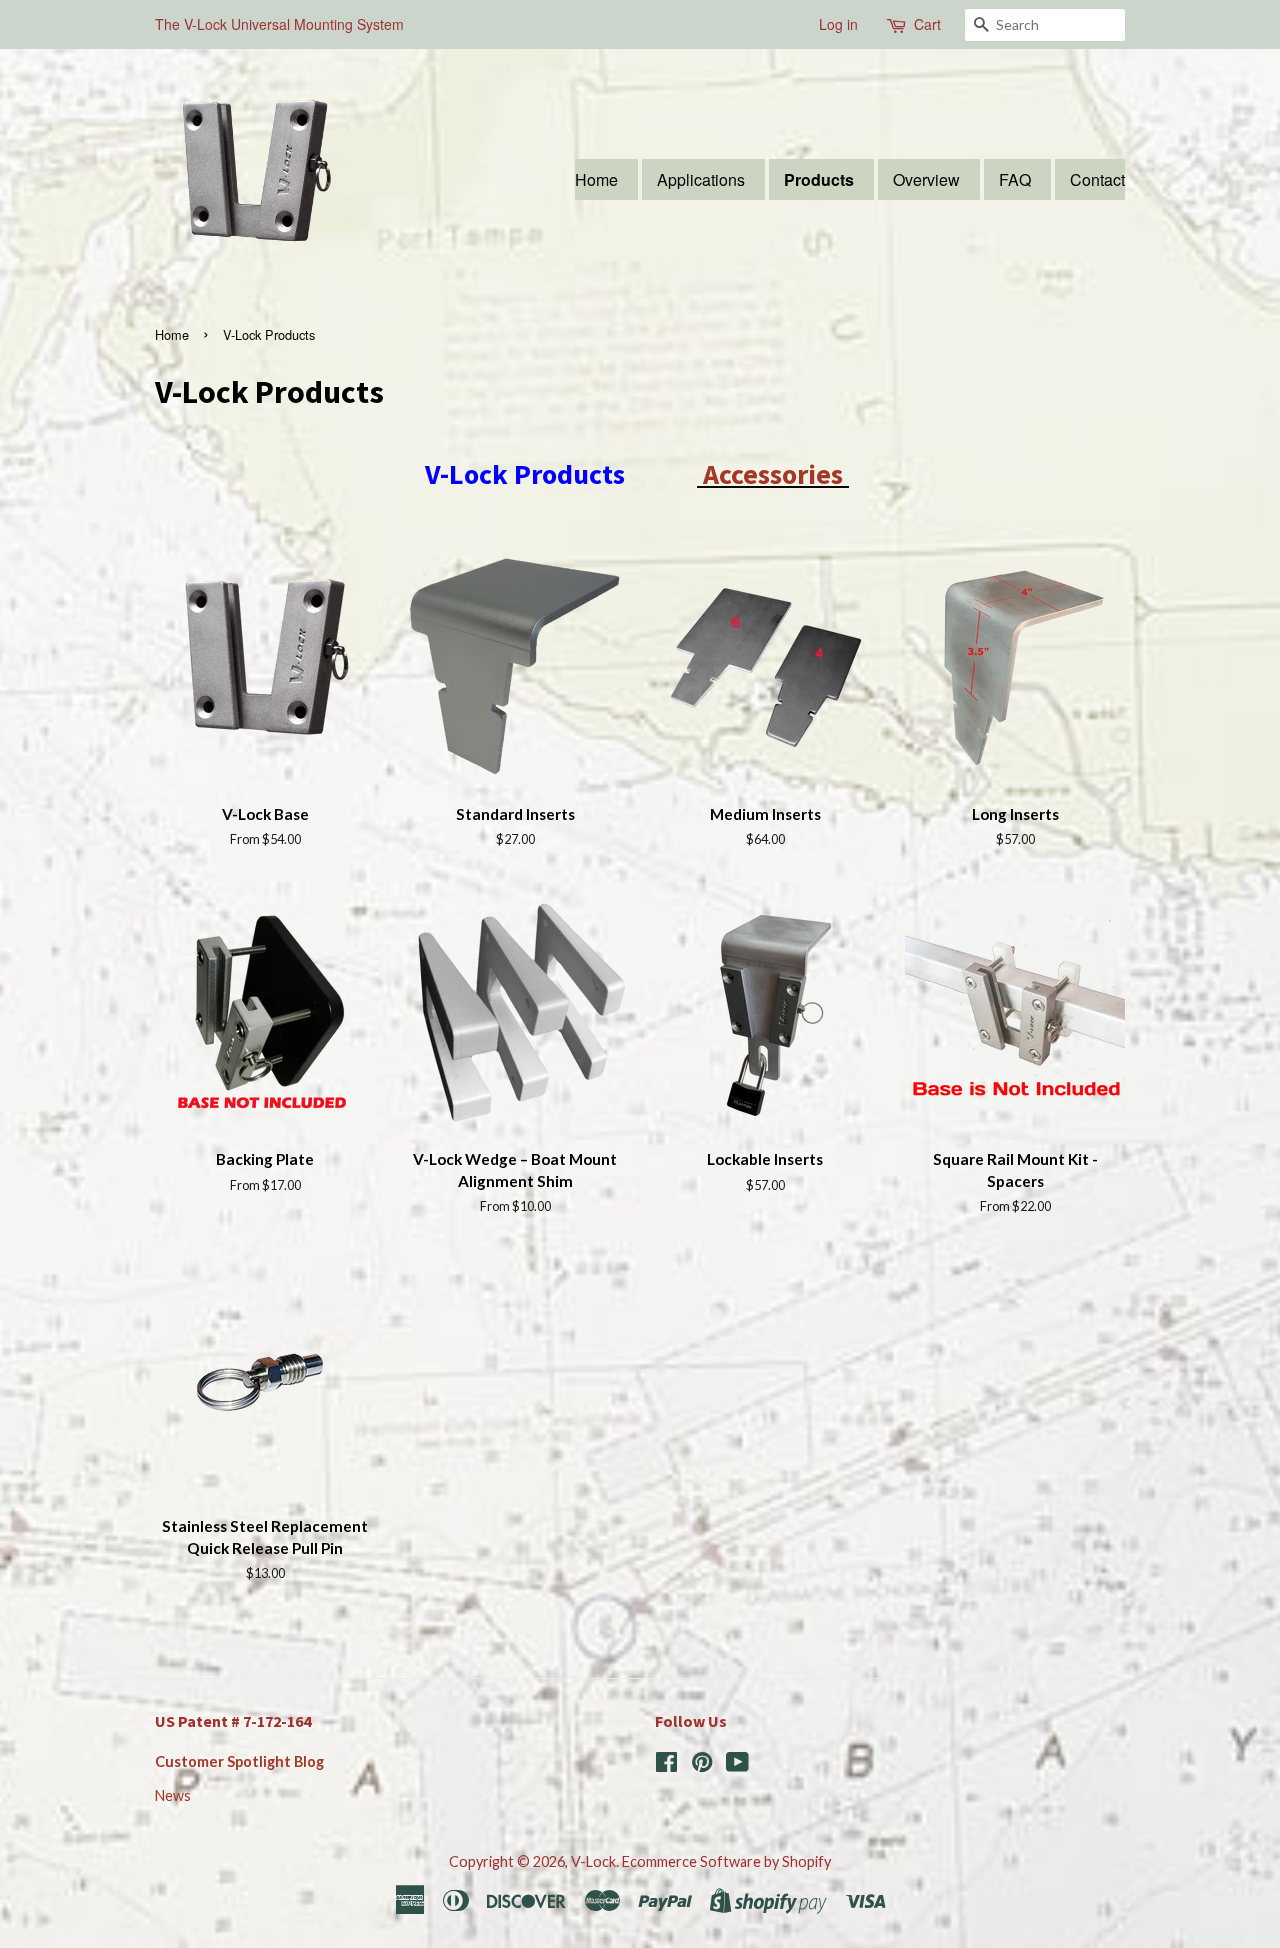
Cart (927, 24)
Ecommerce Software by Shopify (726, 1861)
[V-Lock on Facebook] (666, 1765)
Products (819, 179)
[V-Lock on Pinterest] (702, 1765)
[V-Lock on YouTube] (737, 1765)
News (173, 1795)
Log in (838, 24)
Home (596, 179)
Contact (1097, 179)
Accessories (770, 474)
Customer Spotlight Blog (239, 1761)
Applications (701, 179)
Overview (926, 179)
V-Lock (593, 1861)
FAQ (1015, 179)
